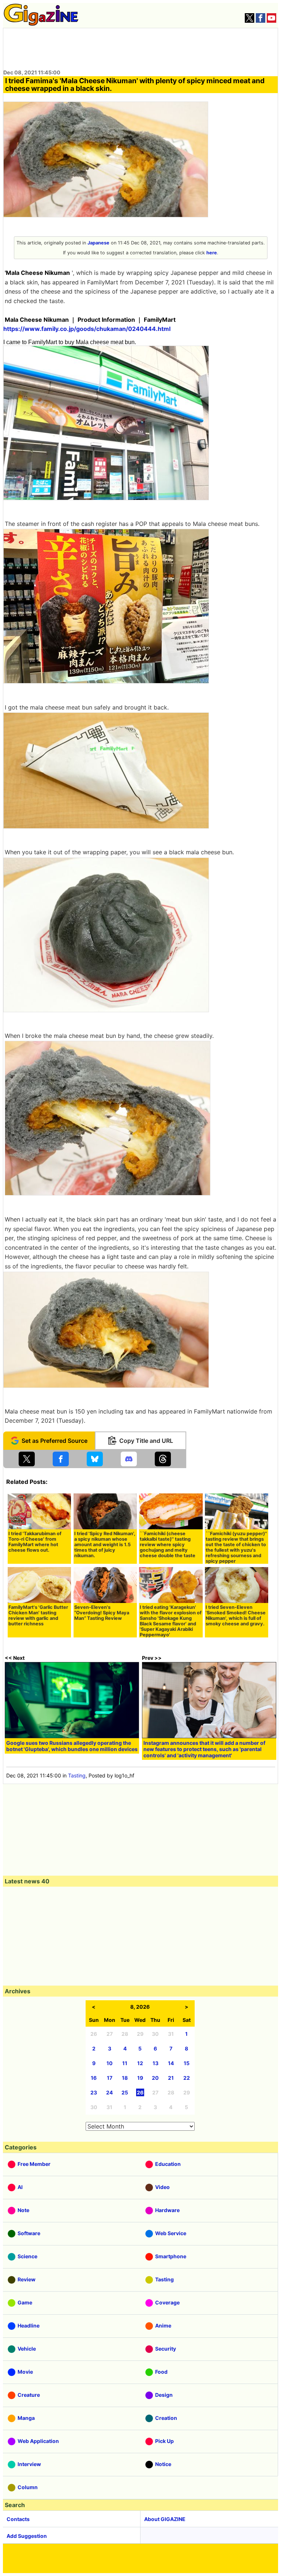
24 (109, 2092)
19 (140, 2078)
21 (171, 2078)
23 (94, 2092)
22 (187, 2078)
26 (140, 2092)
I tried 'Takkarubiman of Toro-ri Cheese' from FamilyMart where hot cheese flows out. (35, 1542)
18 (125, 2078)
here (212, 253)
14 (171, 2063)
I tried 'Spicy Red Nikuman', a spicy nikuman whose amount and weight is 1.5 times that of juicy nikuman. (105, 1545)
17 (110, 2078)
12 (140, 2063)
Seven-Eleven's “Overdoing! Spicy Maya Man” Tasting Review (102, 1613)
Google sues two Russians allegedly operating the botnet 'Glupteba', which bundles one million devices (72, 1746)
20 (155, 2078)
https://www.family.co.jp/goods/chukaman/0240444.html (87, 329)
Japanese (98, 243)
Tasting (77, 1775)
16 (94, 2078)
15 (187, 2063)
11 (125, 2063)
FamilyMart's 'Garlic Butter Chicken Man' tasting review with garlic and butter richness (38, 1615)
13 (156, 2063)
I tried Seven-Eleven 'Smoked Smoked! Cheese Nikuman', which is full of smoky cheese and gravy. (236, 1615)
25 (125, 2092)
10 (110, 2063)
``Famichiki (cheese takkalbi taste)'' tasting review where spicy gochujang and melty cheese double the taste (168, 1545)
